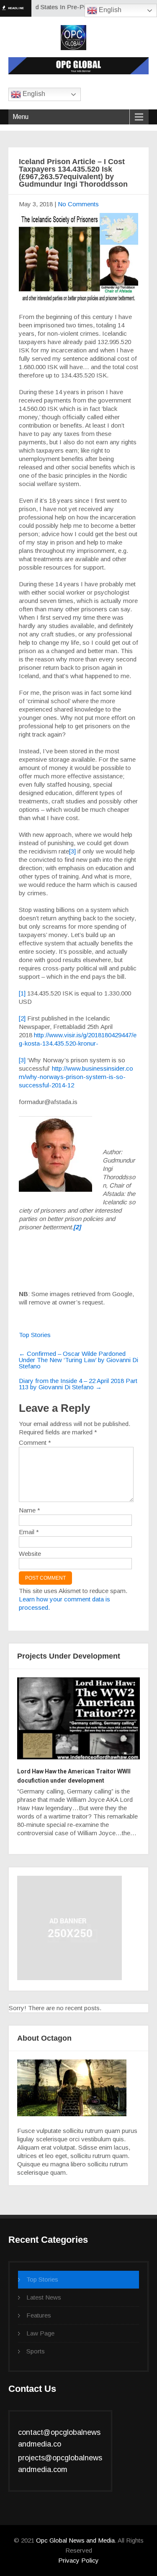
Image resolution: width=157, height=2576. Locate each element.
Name (30, 1510)
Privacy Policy (78, 2560)
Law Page (40, 2333)
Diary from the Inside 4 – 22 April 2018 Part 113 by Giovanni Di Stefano (78, 1384)
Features (39, 2315)
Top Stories (35, 1335)
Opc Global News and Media (75, 2540)
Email (29, 1532)
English (109, 10)
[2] (22, 1018)
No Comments (78, 204)
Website (30, 1554)
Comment (35, 1443)
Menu (21, 117)
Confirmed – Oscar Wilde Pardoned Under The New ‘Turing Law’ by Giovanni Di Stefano (78, 1360)
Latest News (44, 2297)
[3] (72, 851)
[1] (22, 993)
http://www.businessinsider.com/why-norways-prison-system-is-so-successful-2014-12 (76, 1077)
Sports (36, 2351)
